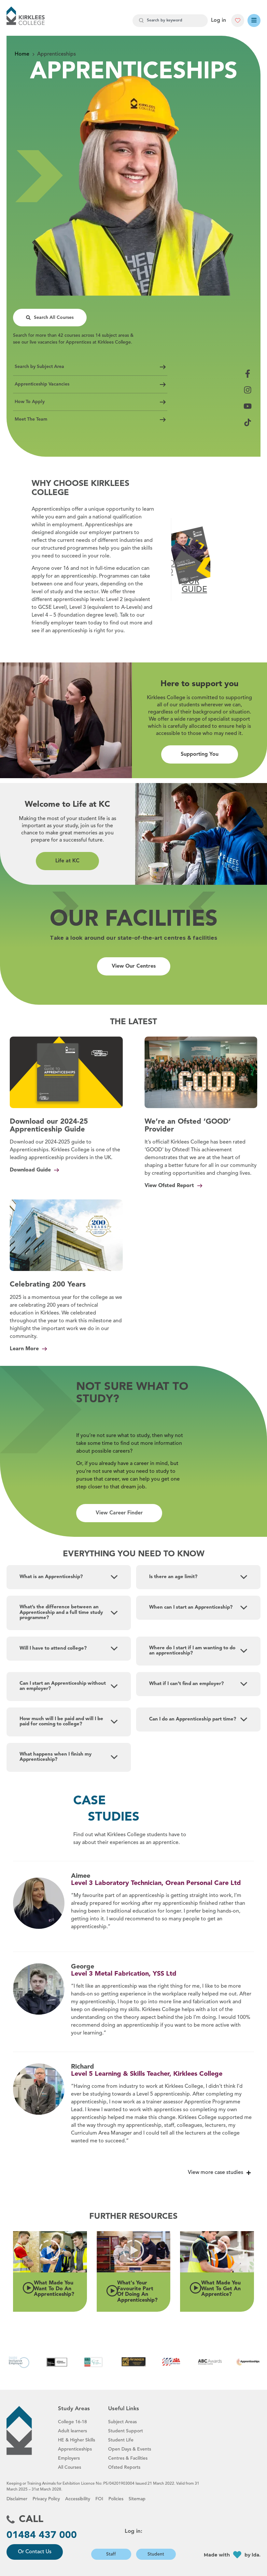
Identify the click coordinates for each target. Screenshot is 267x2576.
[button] (50, 2252)
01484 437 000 (42, 2535)
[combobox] (170, 21)
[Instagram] (248, 390)
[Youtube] (248, 406)
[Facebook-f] (248, 374)
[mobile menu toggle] (254, 20)
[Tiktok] (248, 422)
